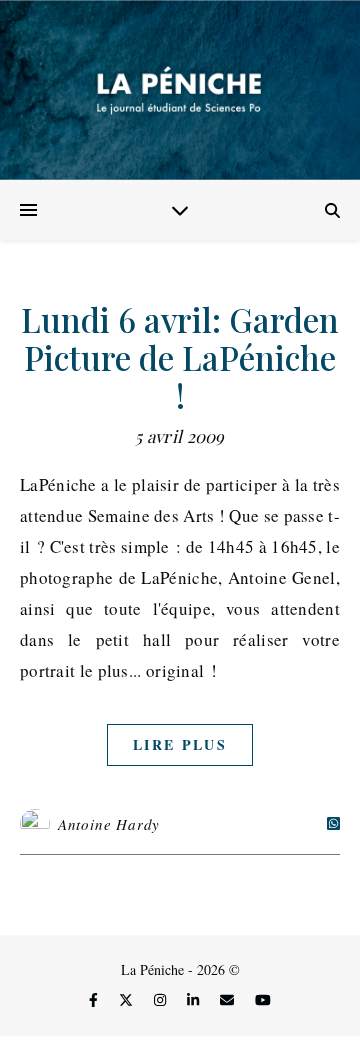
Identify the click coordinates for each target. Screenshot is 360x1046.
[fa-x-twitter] (128, 1000)
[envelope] (229, 1000)
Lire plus (180, 744)
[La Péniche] (180, 90)
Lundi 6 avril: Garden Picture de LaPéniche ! (180, 357)
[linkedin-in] (195, 1000)
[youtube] (263, 1000)
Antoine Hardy (109, 824)
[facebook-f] (95, 1000)
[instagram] (162, 1000)
